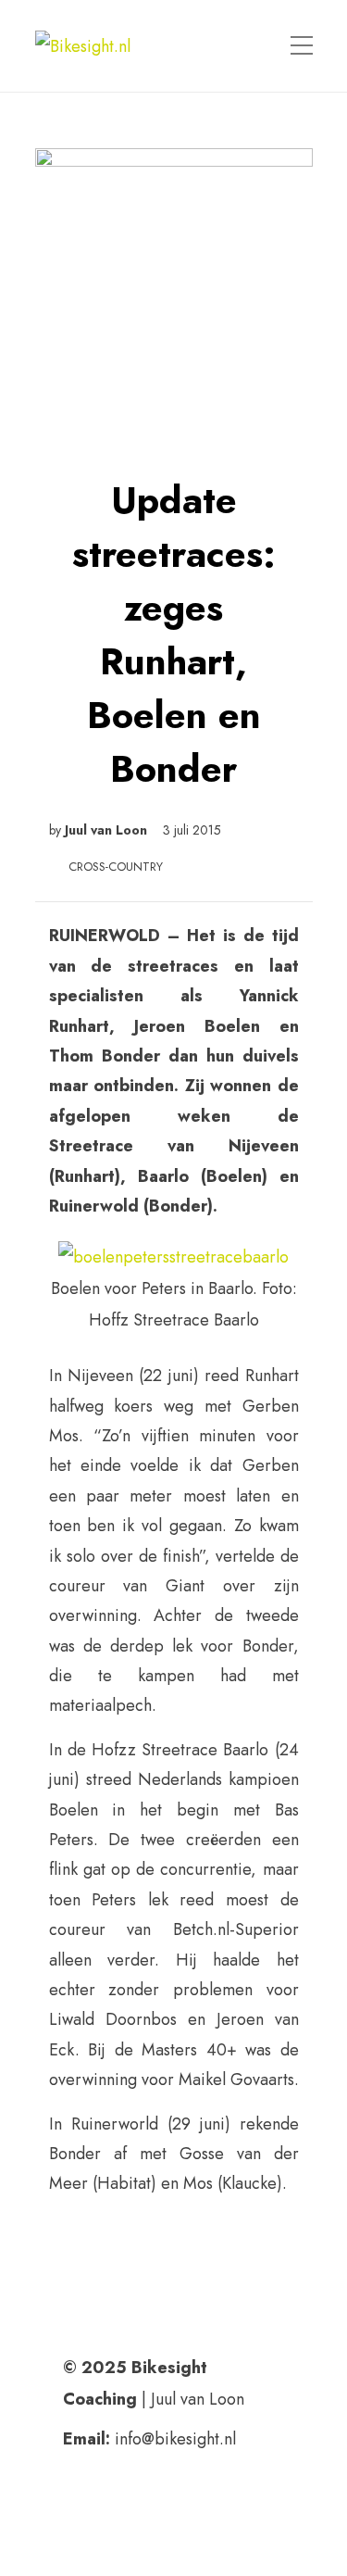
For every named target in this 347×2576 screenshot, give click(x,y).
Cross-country (116, 867)
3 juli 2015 (192, 830)
